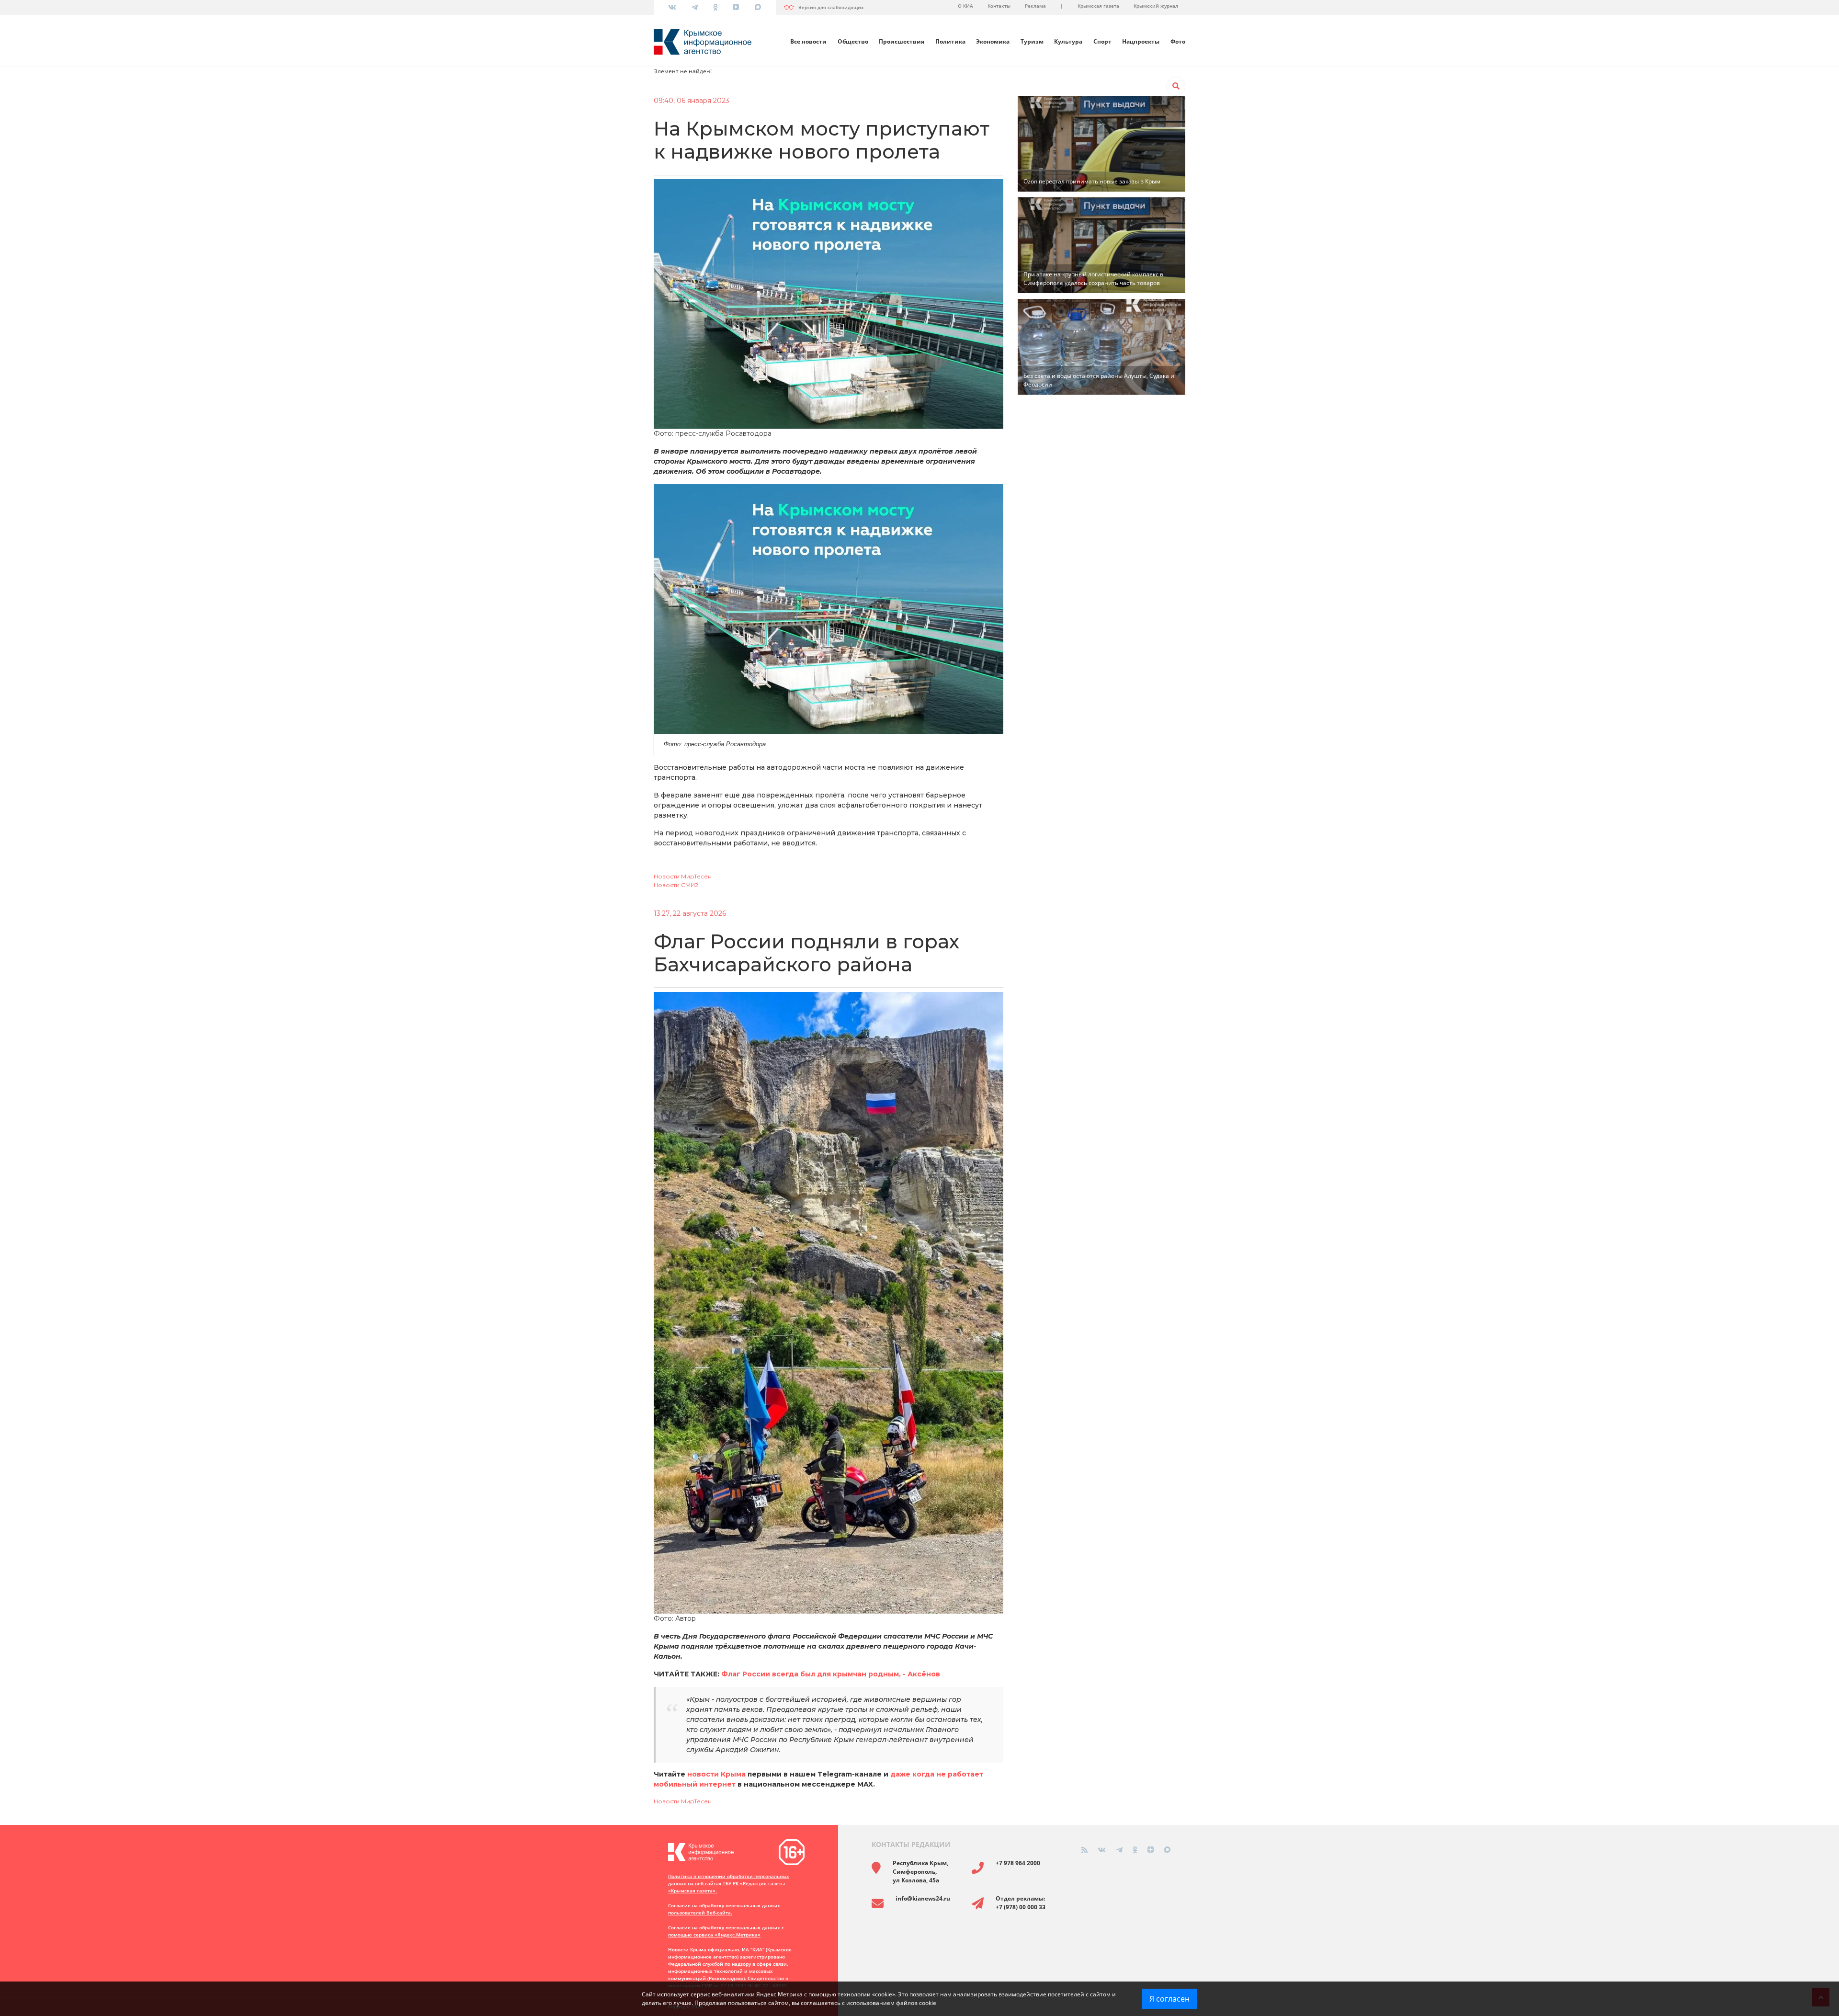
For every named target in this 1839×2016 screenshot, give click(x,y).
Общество (853, 41)
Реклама (1035, 6)
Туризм (1032, 41)
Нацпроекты (1141, 41)
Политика (950, 41)
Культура (1068, 41)
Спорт (1102, 41)
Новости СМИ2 (676, 885)
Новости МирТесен (683, 876)
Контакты (999, 6)
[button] (1176, 86)
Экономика (993, 41)
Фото (1178, 41)
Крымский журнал (1156, 6)
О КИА (965, 6)
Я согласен (1169, 1999)
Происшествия (902, 41)
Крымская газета (1098, 6)
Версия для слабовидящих (831, 7)
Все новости (808, 41)
